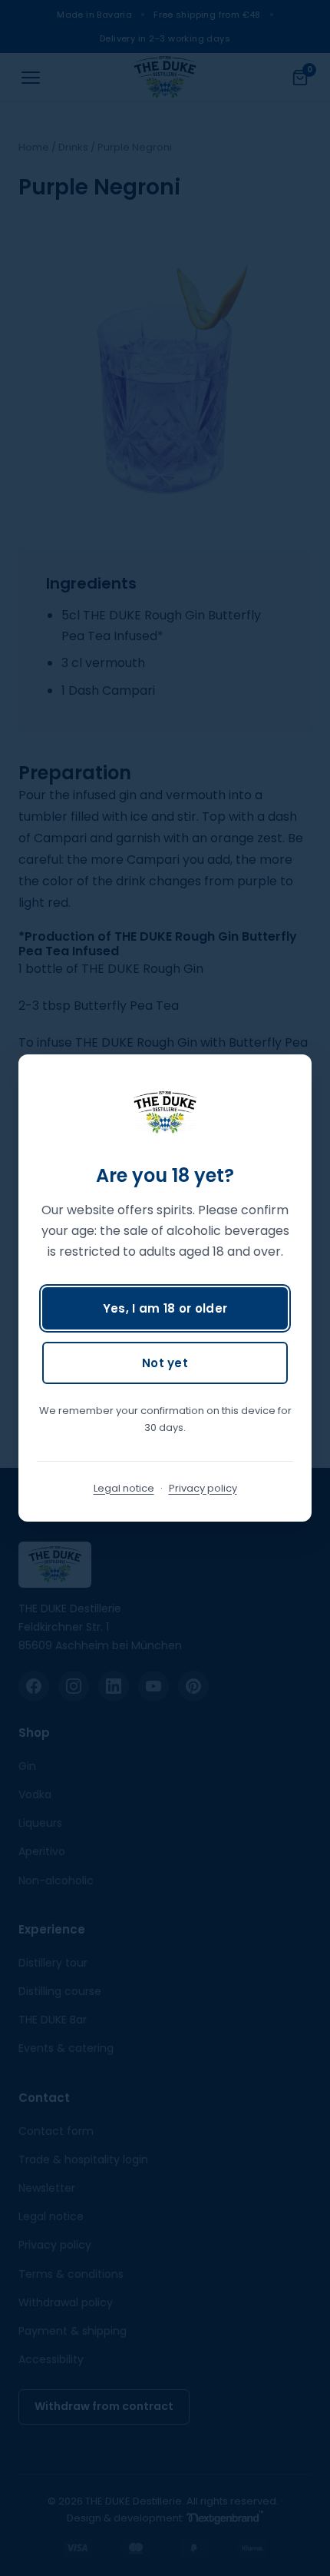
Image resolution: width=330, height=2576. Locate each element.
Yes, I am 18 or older (165, 1308)
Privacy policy (203, 1488)
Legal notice (124, 1488)
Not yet (165, 1363)
